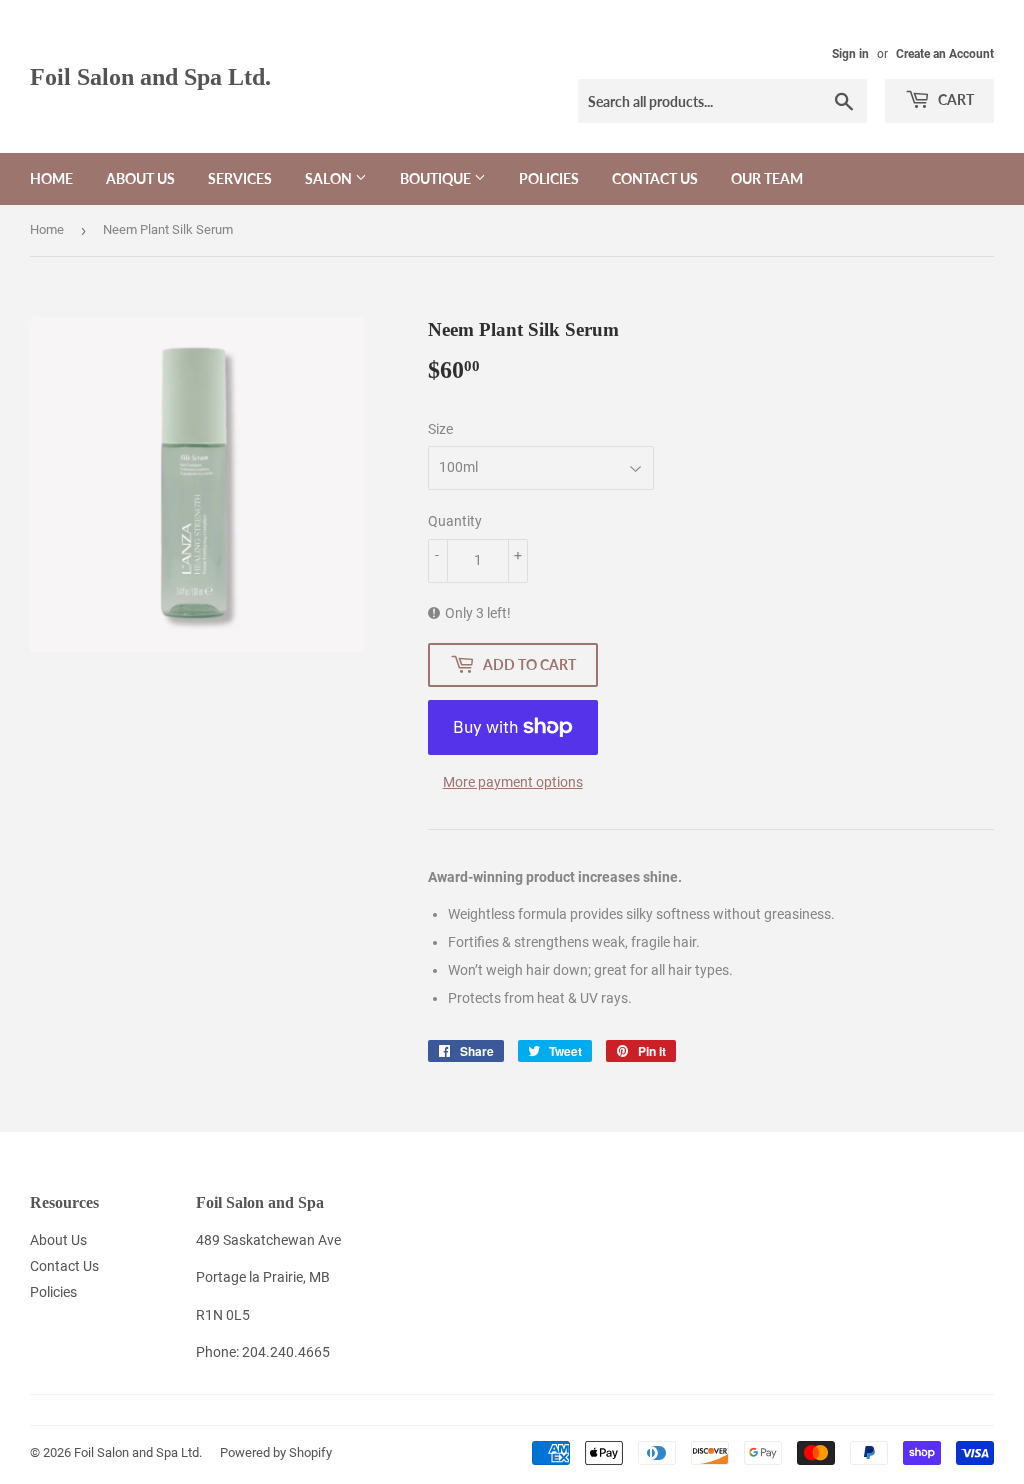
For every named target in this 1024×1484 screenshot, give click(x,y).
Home (51, 178)
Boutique (437, 178)
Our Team (767, 178)
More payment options (513, 782)
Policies (549, 178)
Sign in (850, 54)
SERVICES (240, 178)
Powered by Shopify (276, 1452)
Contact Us (655, 178)
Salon (330, 178)
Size (440, 429)
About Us (140, 178)
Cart (954, 99)
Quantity (455, 521)
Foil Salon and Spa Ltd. (150, 76)
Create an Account (945, 54)
